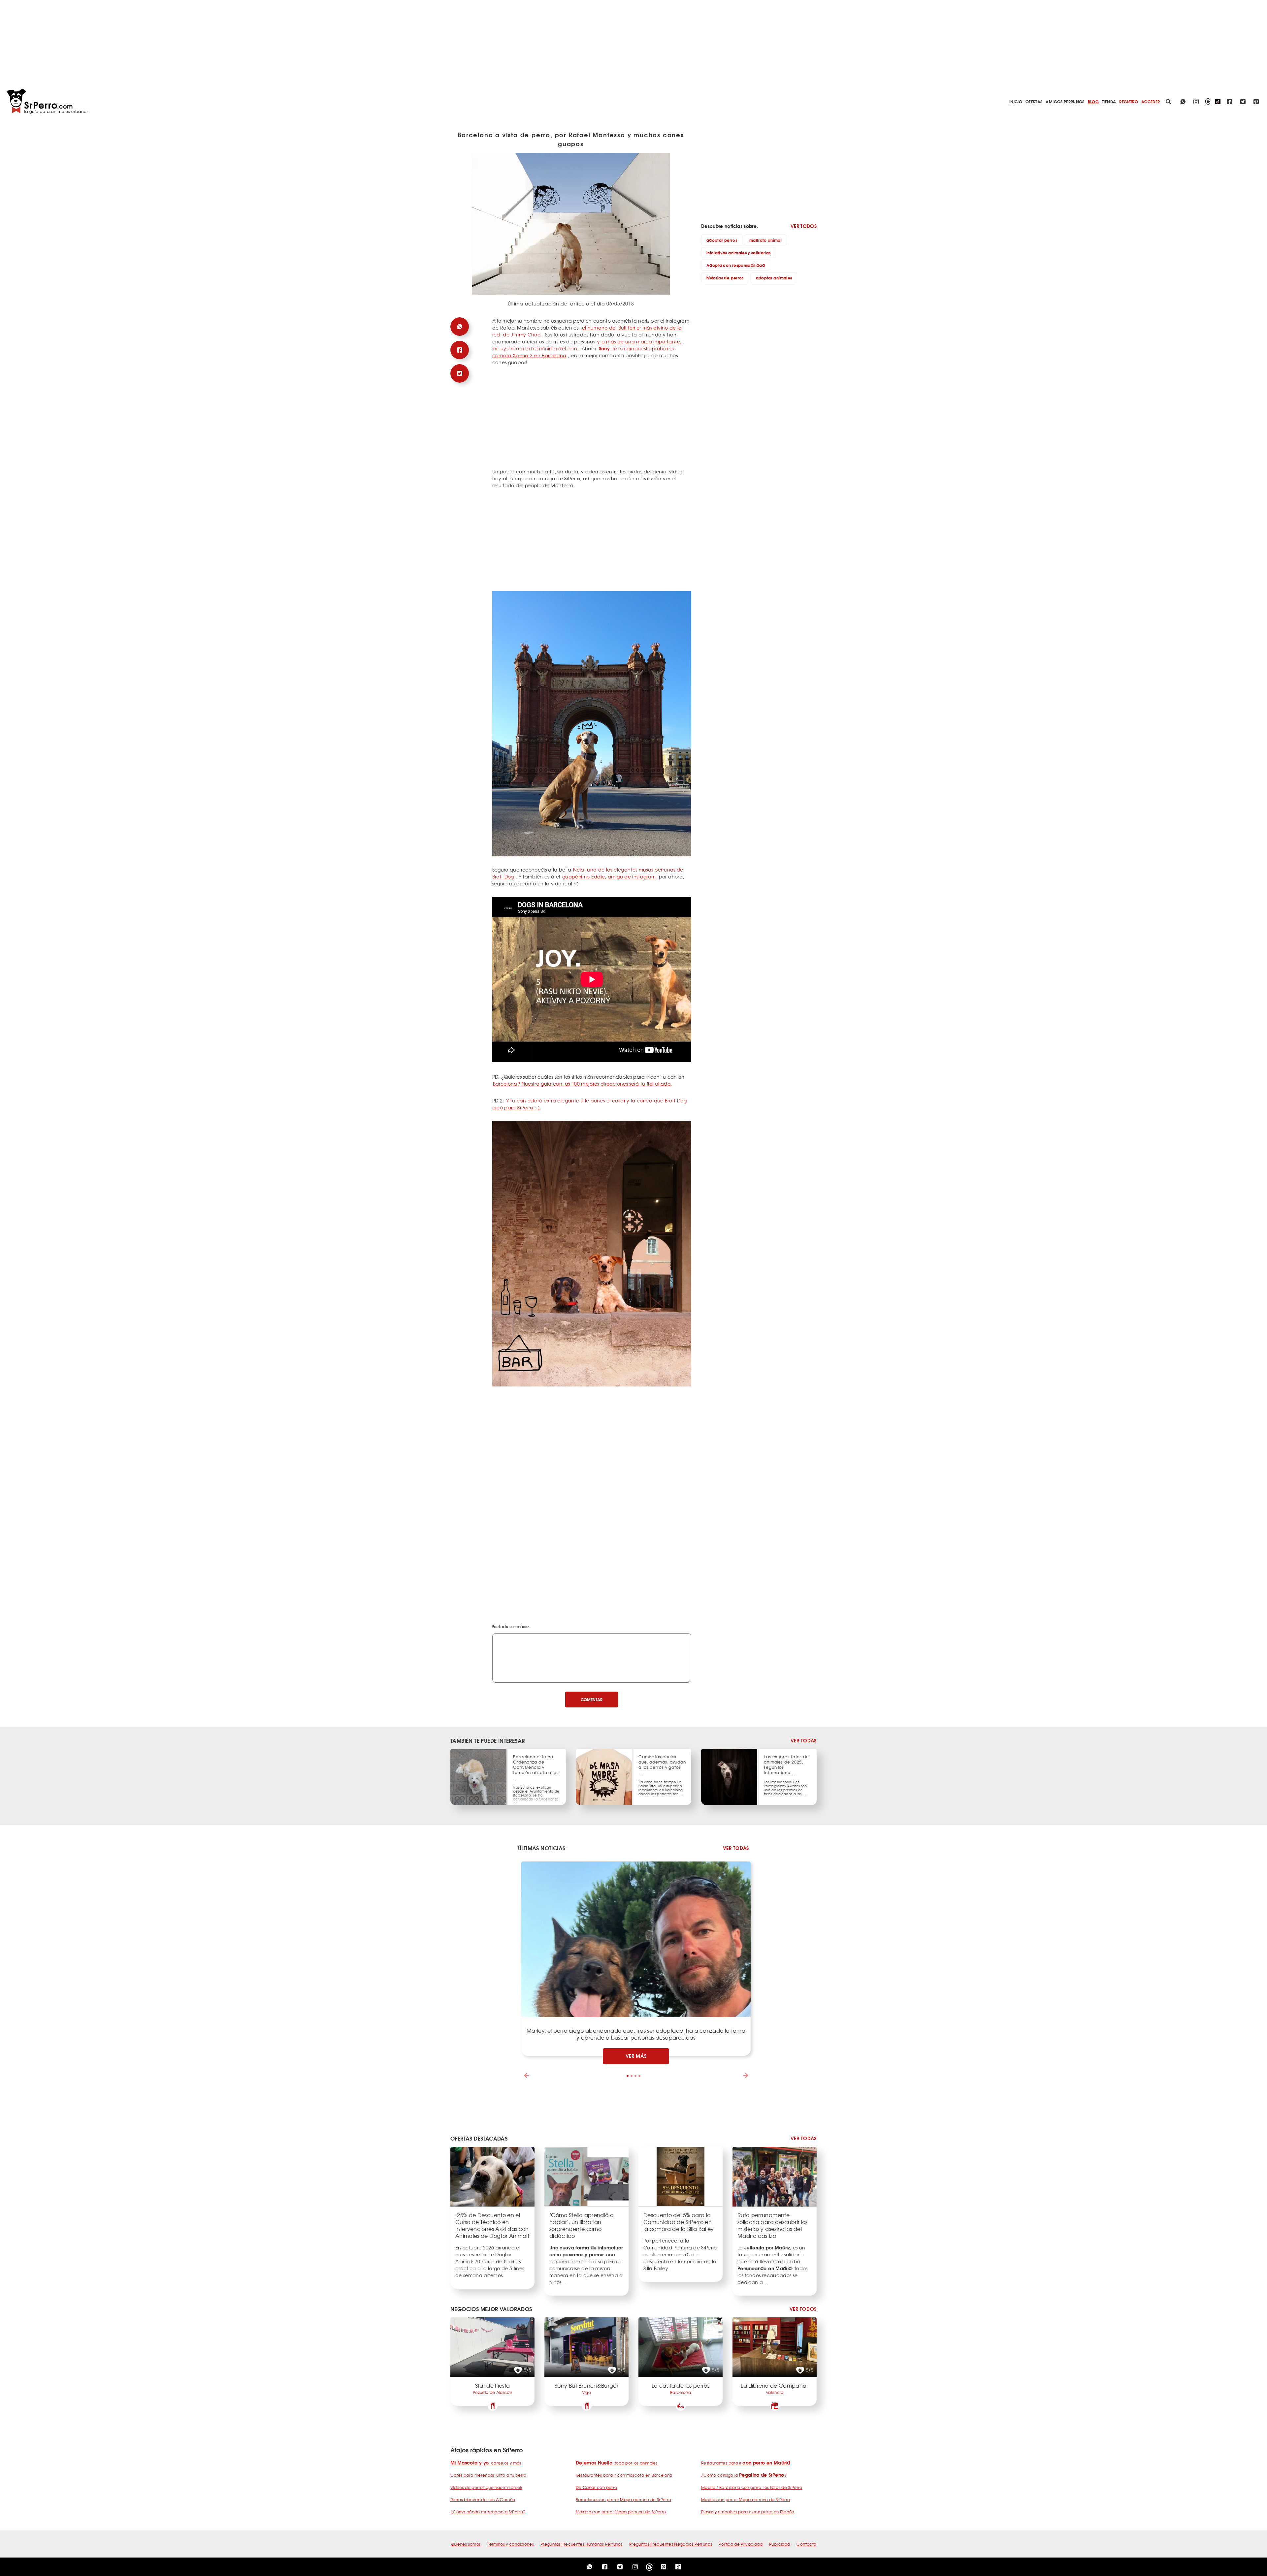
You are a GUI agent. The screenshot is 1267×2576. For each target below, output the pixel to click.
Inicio (1016, 101)
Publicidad (780, 2544)
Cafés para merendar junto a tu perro (488, 2475)
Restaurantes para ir (746, 2463)
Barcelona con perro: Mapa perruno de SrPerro (623, 2499)
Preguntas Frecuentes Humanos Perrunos (582, 2544)
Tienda (1109, 101)
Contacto (806, 2544)
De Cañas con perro (596, 2487)
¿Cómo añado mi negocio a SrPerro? (488, 2512)
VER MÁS (636, 2056)
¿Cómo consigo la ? (744, 2475)
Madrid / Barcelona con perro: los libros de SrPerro (752, 2487)
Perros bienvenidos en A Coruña (483, 2499)
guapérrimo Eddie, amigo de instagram (609, 876)
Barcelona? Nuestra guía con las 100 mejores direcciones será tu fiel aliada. (583, 1084)
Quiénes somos (466, 2544)
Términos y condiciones (511, 2544)
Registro (1129, 101)
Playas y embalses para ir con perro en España (748, 2512)
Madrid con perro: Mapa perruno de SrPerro (746, 2499)
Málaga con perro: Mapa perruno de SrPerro (621, 2512)
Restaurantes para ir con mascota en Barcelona (624, 2475)
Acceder (1151, 101)
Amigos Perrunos (1065, 101)
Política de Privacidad (741, 2544)
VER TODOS (804, 226)
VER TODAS (804, 1741)
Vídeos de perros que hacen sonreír (486, 2487)
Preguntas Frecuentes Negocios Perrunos (671, 2544)
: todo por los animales (617, 2463)
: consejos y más (486, 2463)
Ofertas (1034, 101)
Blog (1093, 101)
